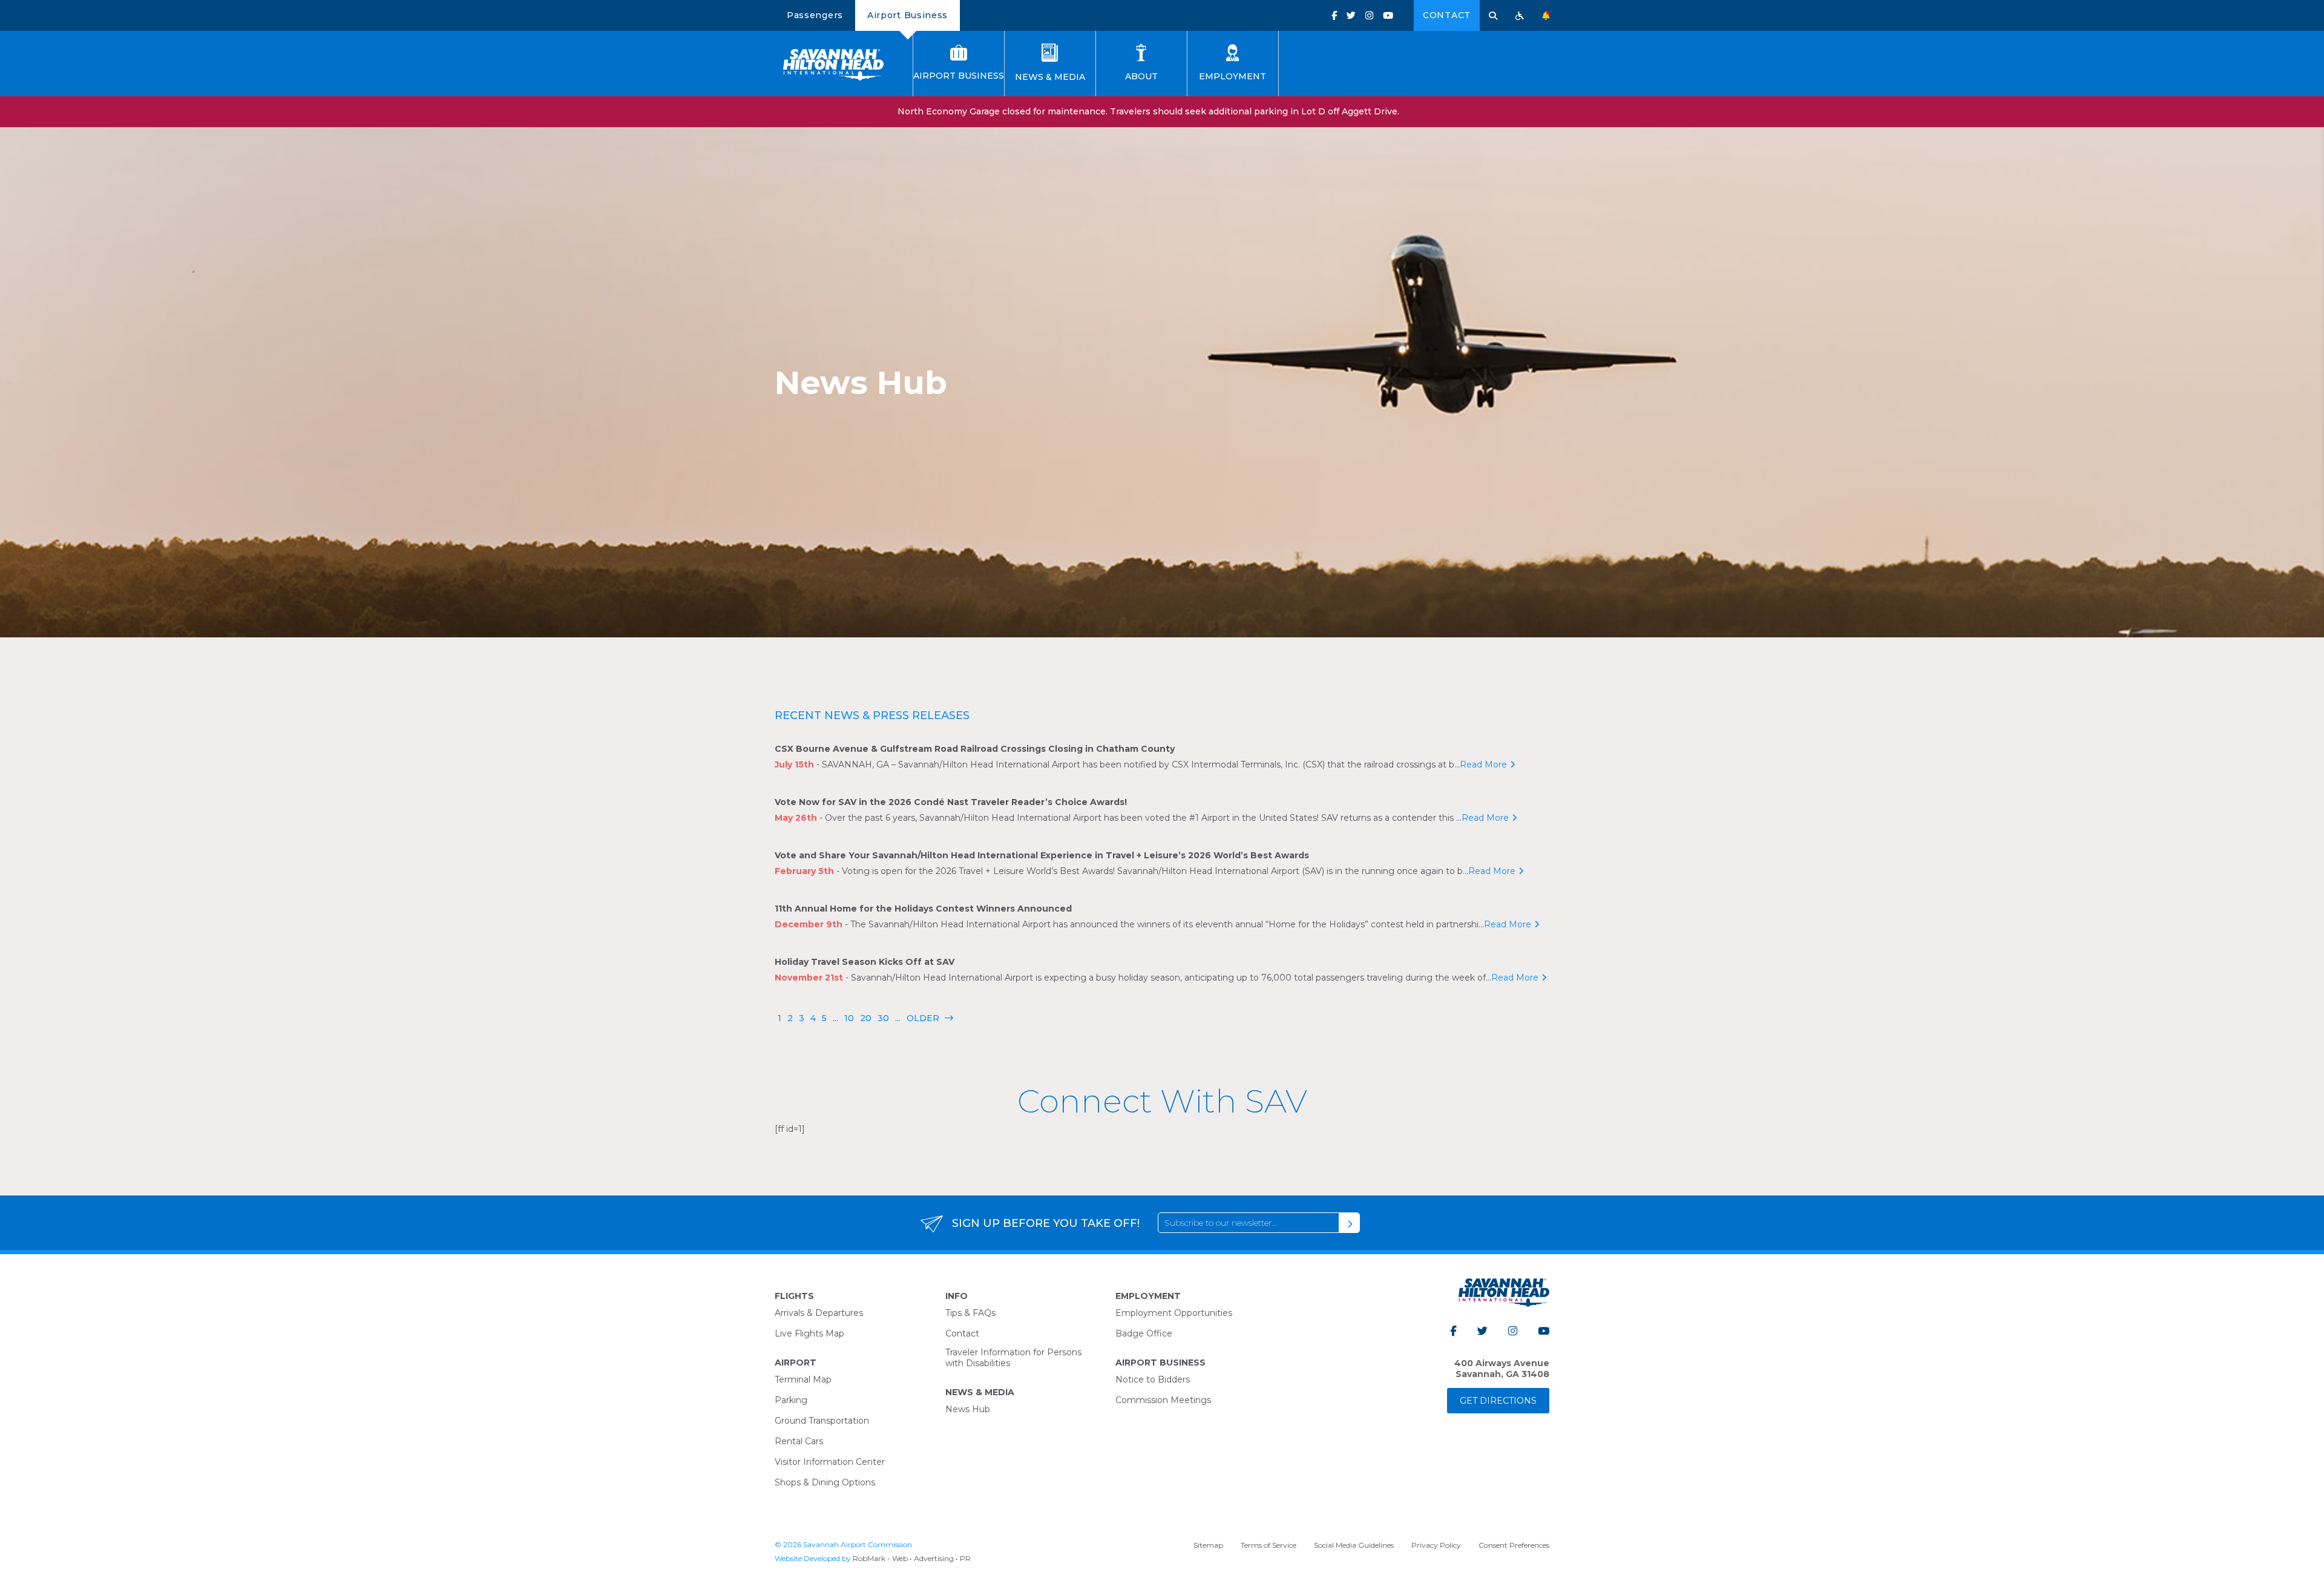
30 (883, 1018)
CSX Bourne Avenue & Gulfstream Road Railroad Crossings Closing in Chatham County (975, 749)
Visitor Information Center (830, 1462)
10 (849, 1018)
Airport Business (908, 15)
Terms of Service (1269, 1545)
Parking (791, 1400)
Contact (1447, 15)
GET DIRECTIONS (1498, 1401)
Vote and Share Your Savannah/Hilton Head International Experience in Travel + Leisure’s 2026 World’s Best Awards (1042, 855)
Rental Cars (799, 1441)
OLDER (930, 1018)
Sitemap (1208, 1545)
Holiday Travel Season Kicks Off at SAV (865, 962)
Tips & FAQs (970, 1313)
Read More (1483, 764)
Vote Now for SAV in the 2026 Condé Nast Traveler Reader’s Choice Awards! (951, 802)
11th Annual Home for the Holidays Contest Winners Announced (923, 909)
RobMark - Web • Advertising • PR (912, 1558)
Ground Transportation (822, 1421)
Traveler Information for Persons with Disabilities (1013, 1358)
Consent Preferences (1514, 1545)
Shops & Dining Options (825, 1482)
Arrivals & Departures (819, 1313)
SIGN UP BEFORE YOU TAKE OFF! (1046, 1223)
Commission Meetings (1163, 1400)
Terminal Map (803, 1379)
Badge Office (1144, 1333)
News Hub (968, 1409)
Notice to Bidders (1153, 1379)
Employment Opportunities (1174, 1313)
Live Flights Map (809, 1333)
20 (866, 1018)
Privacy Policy (1436, 1545)
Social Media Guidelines (1354, 1545)
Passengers (815, 15)
